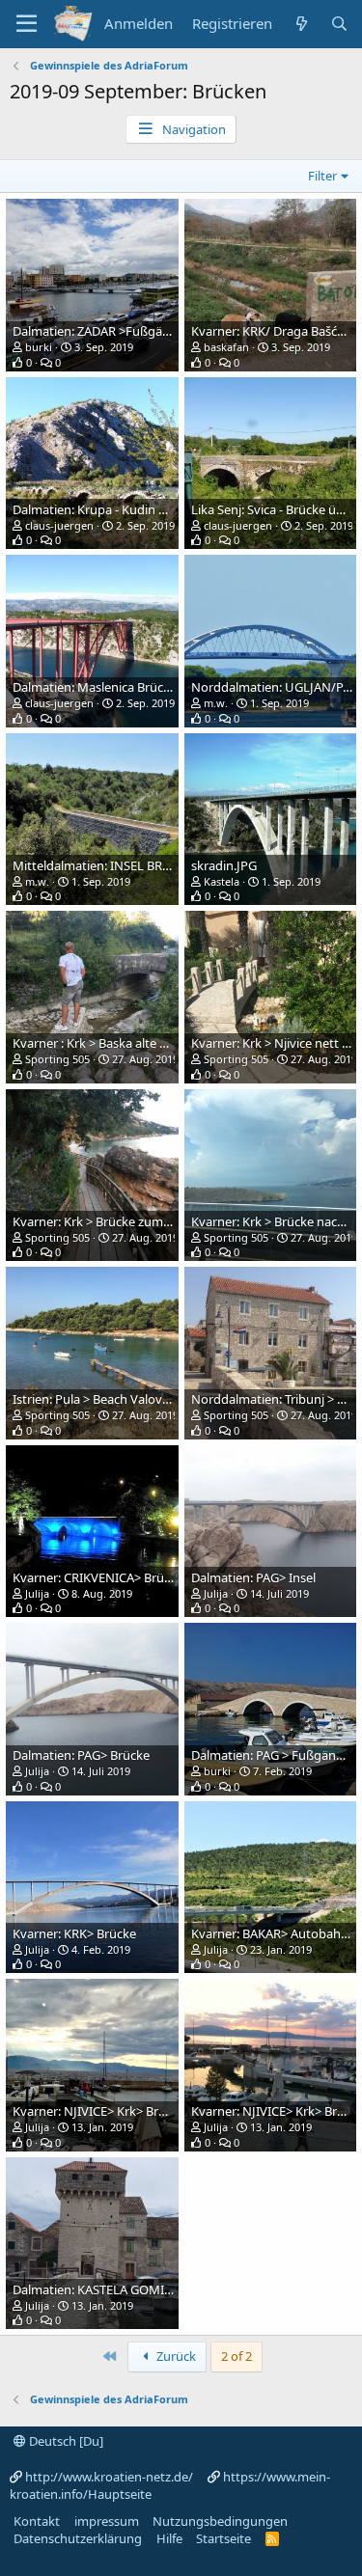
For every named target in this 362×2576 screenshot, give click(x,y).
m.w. (216, 703)
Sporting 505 (57, 1059)
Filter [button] (322, 176)
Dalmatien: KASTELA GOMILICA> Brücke (126, 2289)
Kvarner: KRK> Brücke (74, 1933)
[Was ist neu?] (301, 24)
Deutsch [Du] (65, 2441)
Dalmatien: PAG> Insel (253, 1577)
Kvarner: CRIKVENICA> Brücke (98, 1577)
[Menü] (27, 24)
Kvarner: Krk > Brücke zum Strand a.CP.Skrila (138, 1221)
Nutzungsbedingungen (220, 2521)
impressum (107, 2521)
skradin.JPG (224, 865)
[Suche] (339, 24)
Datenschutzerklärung (78, 2538)
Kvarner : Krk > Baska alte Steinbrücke (120, 1043)
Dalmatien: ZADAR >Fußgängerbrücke (121, 331)
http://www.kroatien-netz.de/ (109, 2477)
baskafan (226, 347)
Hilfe (169, 2538)
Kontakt (37, 2521)
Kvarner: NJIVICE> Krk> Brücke (99, 2111)
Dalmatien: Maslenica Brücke (95, 687)
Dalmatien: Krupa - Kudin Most (100, 509)
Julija (37, 1593)
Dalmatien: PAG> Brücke (81, 1755)
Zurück (175, 2356)
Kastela (222, 881)
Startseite (223, 2538)
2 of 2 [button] (237, 2356)
